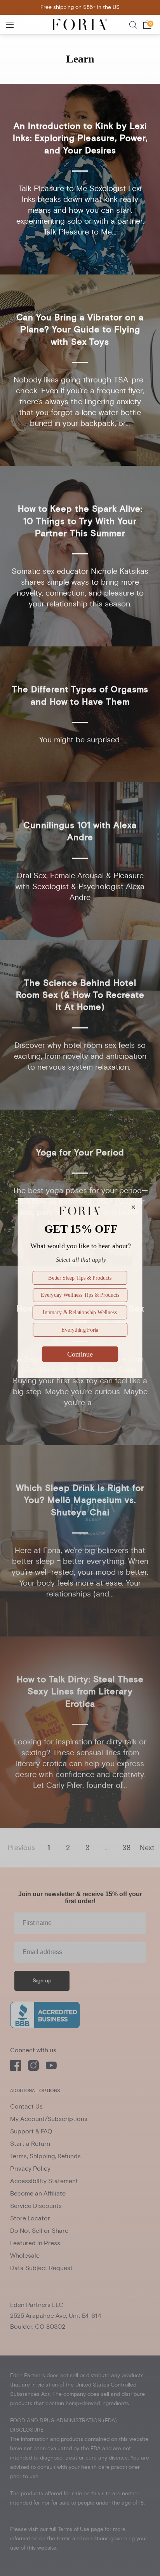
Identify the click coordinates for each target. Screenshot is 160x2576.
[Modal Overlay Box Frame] (80, 1288)
